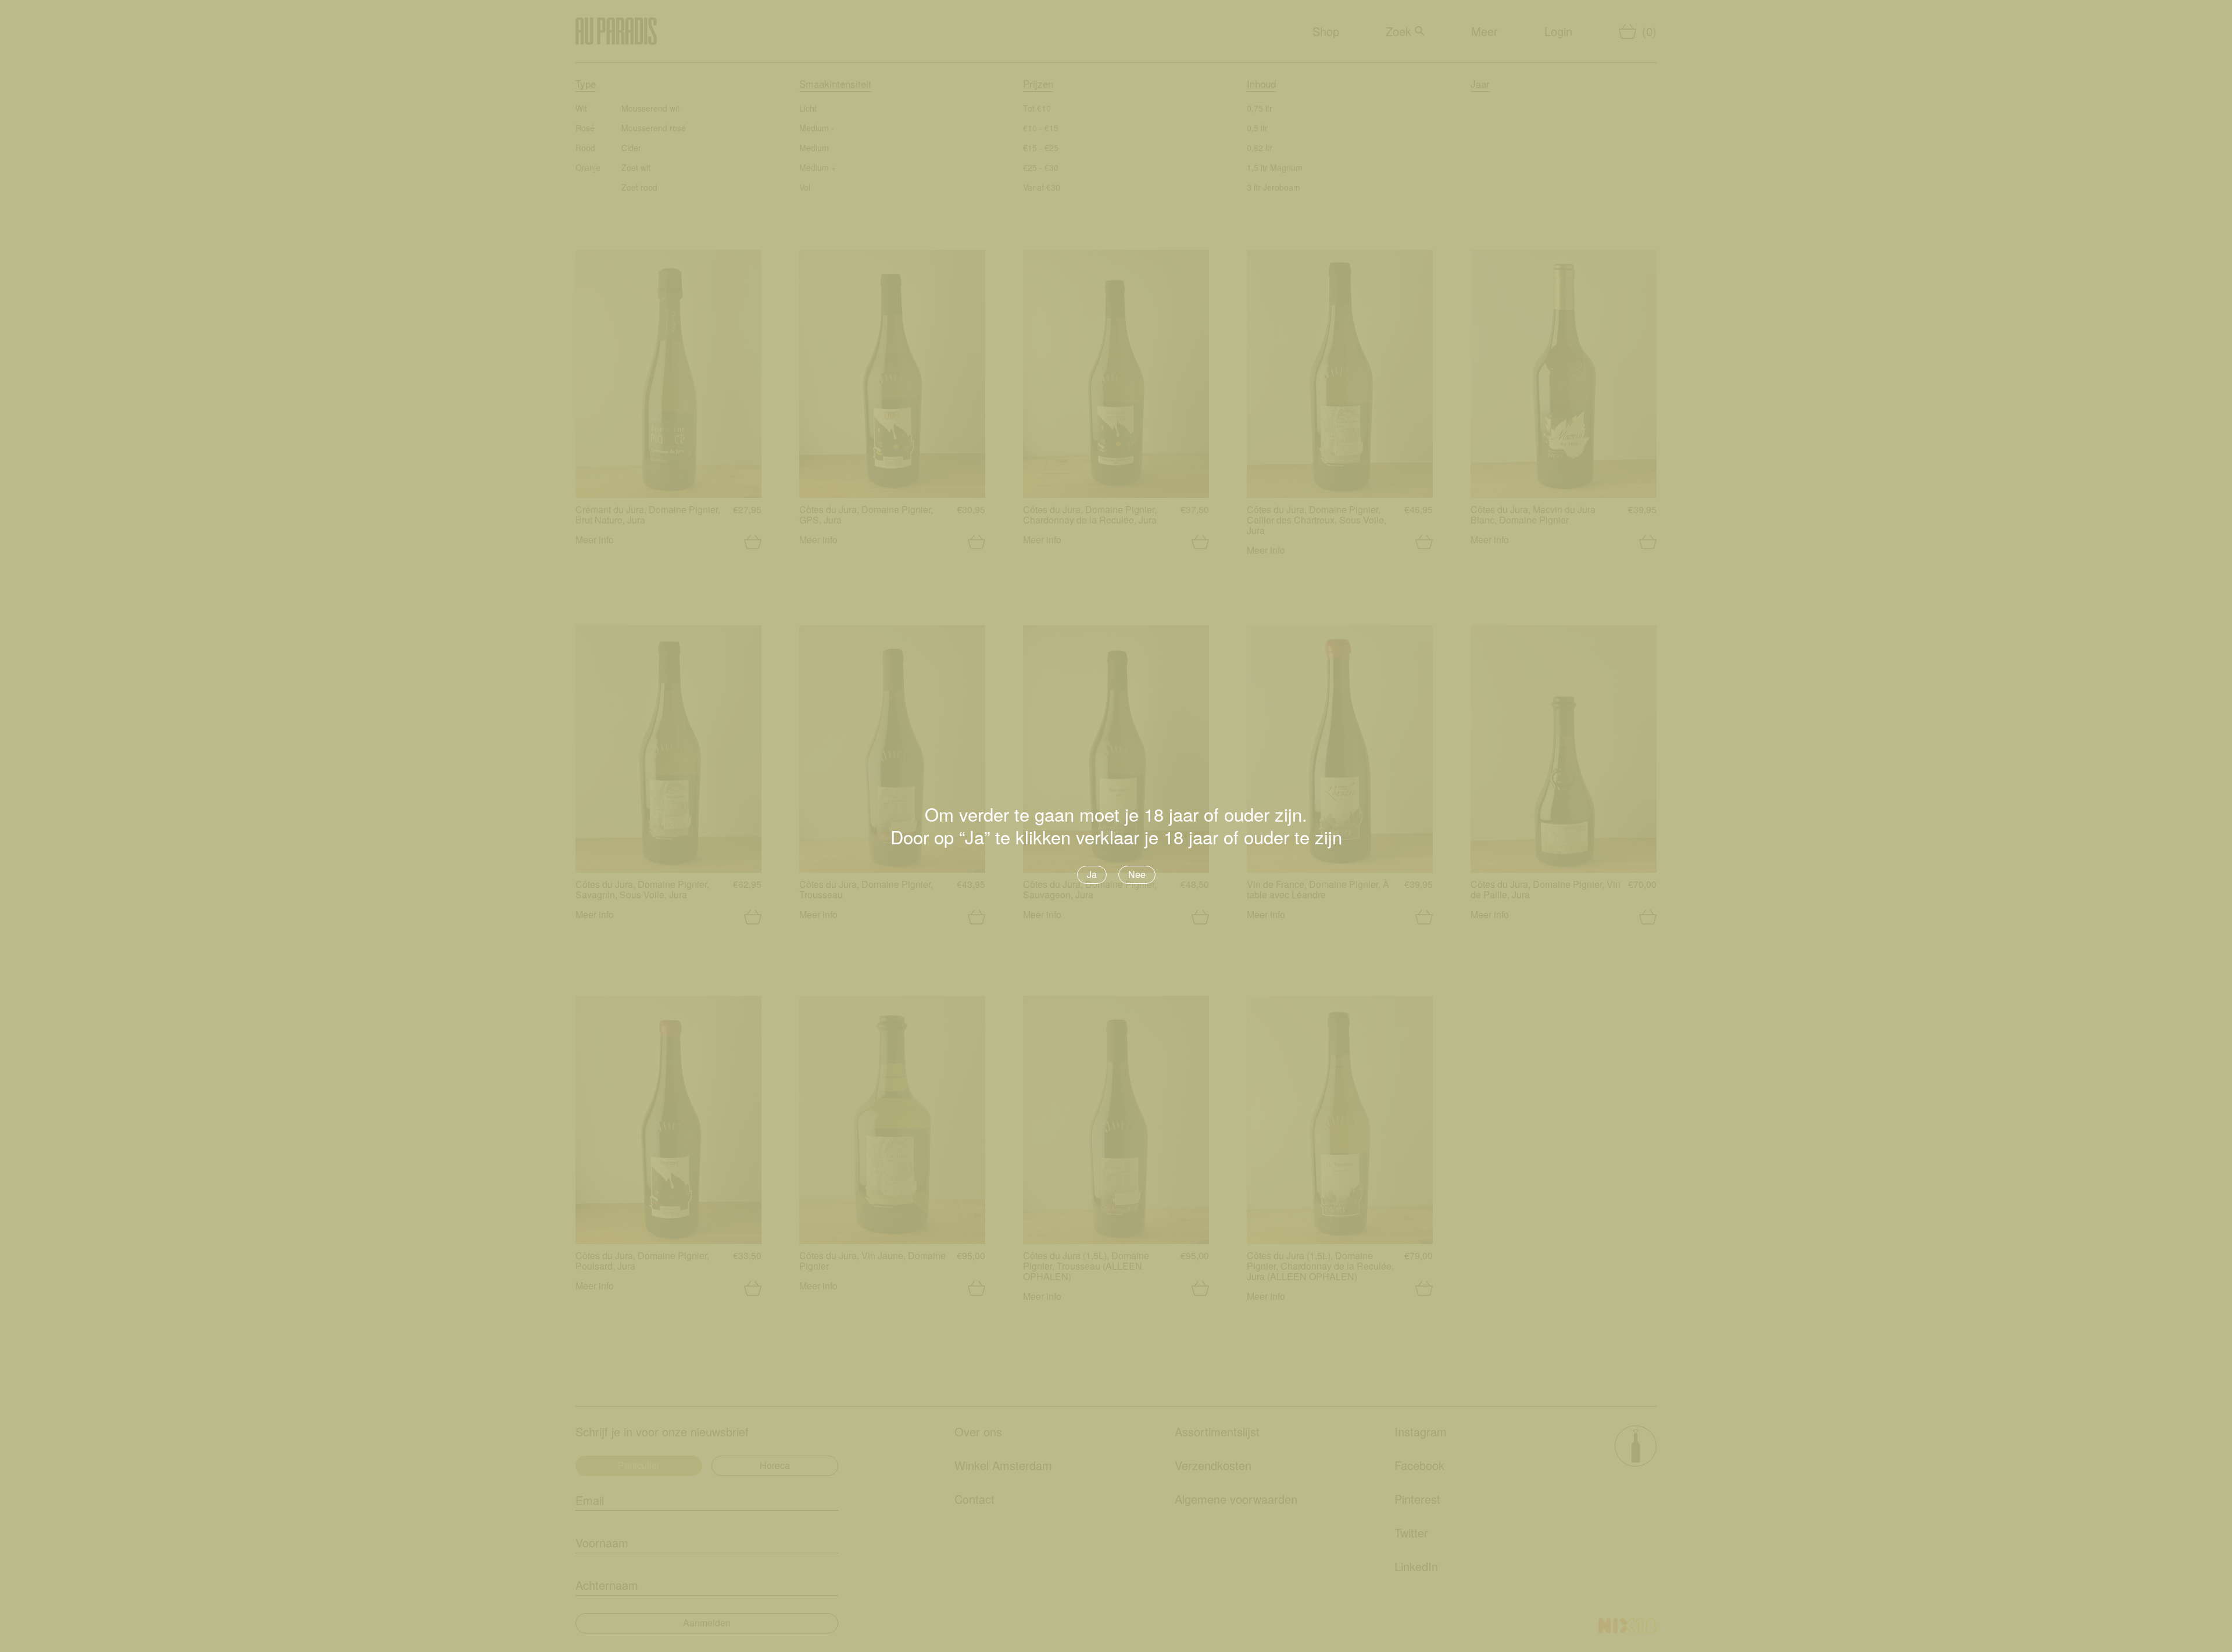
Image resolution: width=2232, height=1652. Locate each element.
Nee (1137, 874)
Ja (1092, 874)
